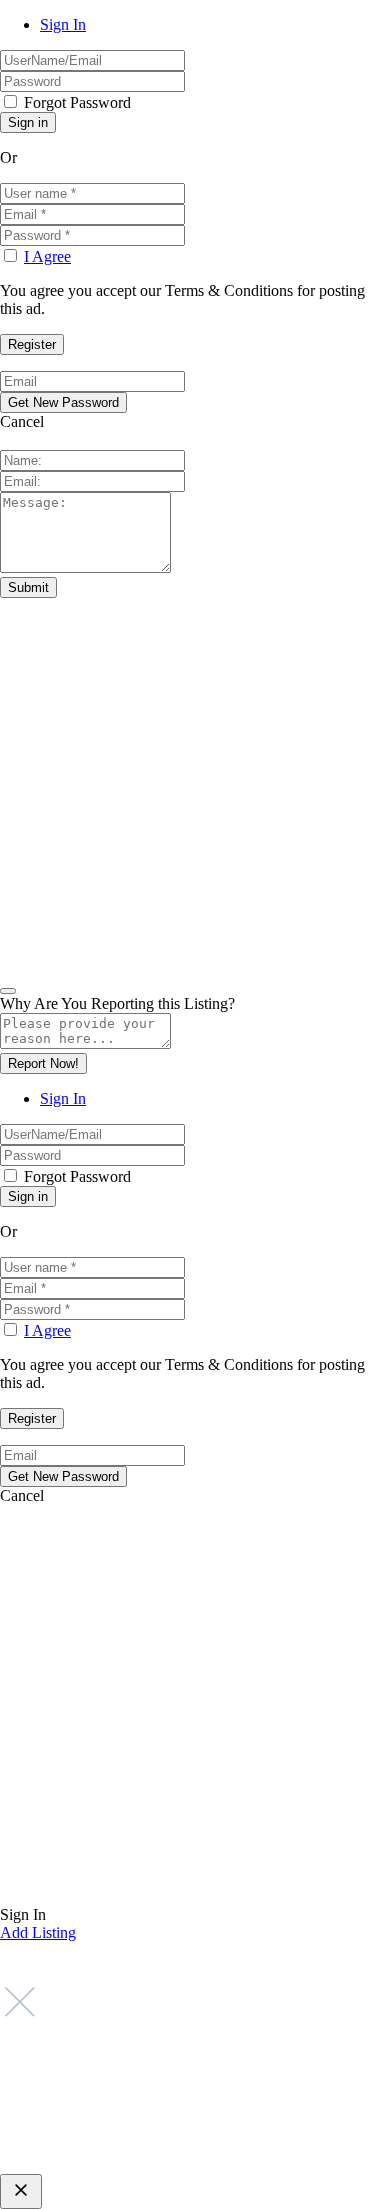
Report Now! (43, 1063)
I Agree (47, 256)
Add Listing (38, 1932)
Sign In (63, 24)
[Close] (8, 991)
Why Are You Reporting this (117, 1003)
